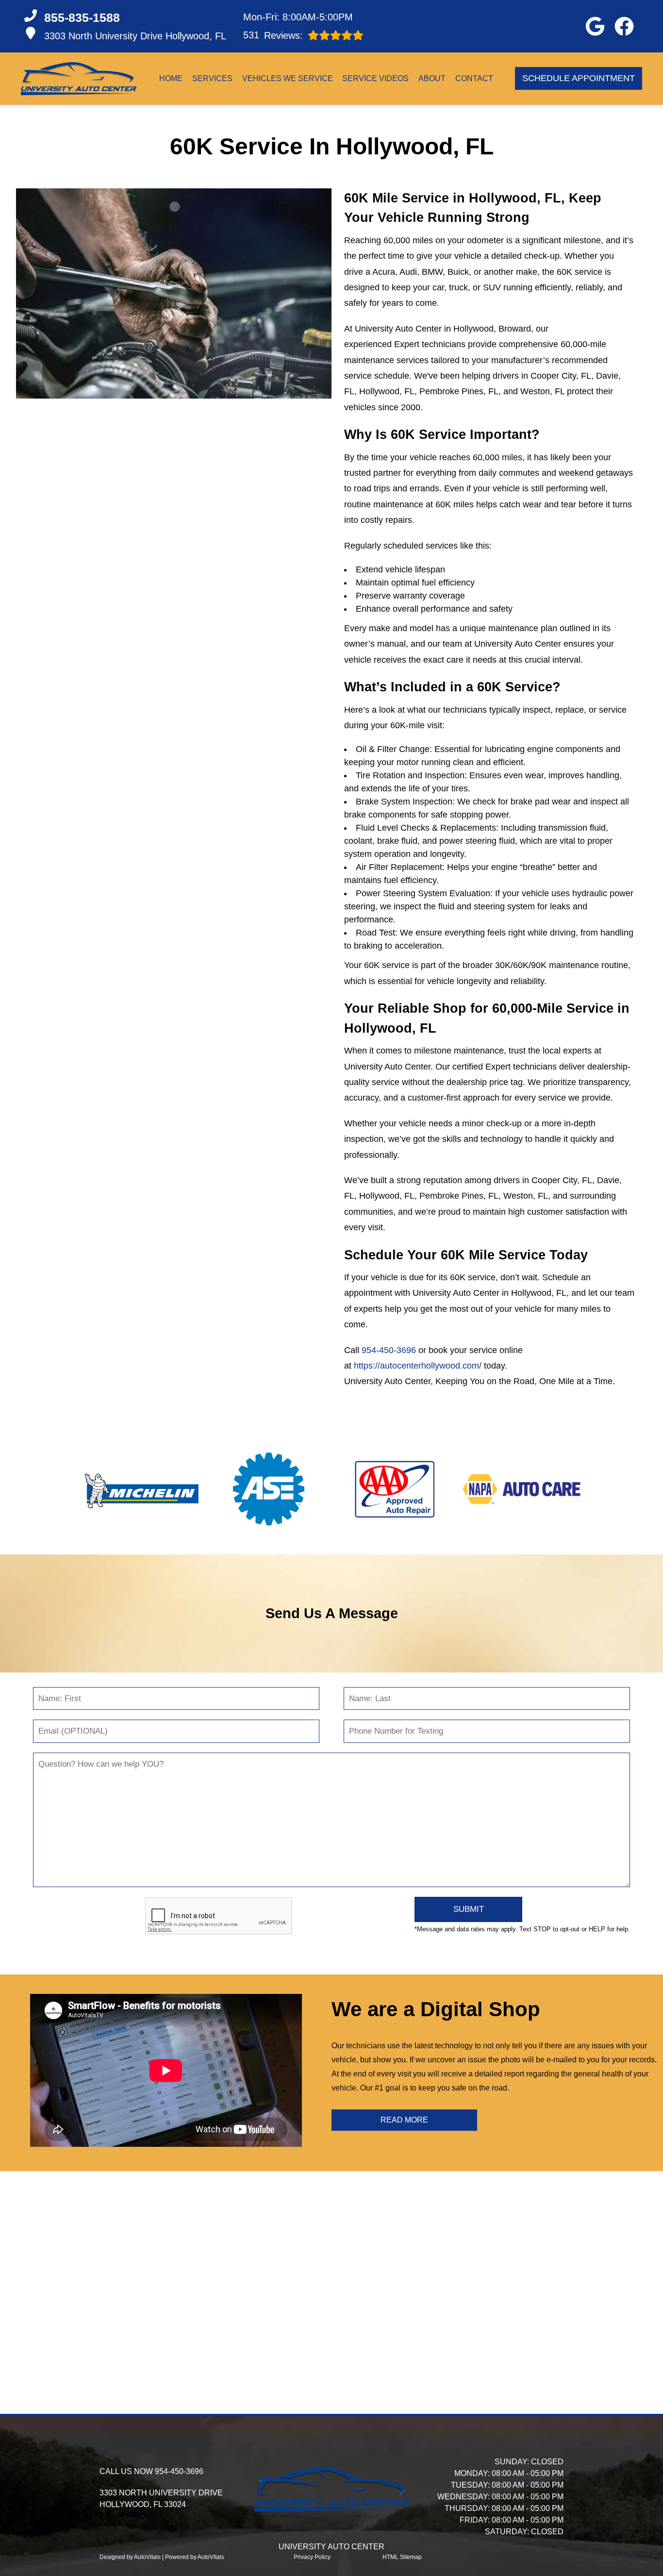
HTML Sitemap (402, 2557)
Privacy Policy (312, 2557)
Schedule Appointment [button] (579, 78)
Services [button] (212, 78)
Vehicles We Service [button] (288, 78)
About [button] (432, 78)
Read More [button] (404, 2120)
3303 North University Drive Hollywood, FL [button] (135, 36)
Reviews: (273, 35)
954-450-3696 (389, 1350)
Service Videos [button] (375, 78)
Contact (474, 78)
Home (171, 78)
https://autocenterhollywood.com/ (418, 1366)
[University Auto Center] (79, 79)
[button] (595, 26)
